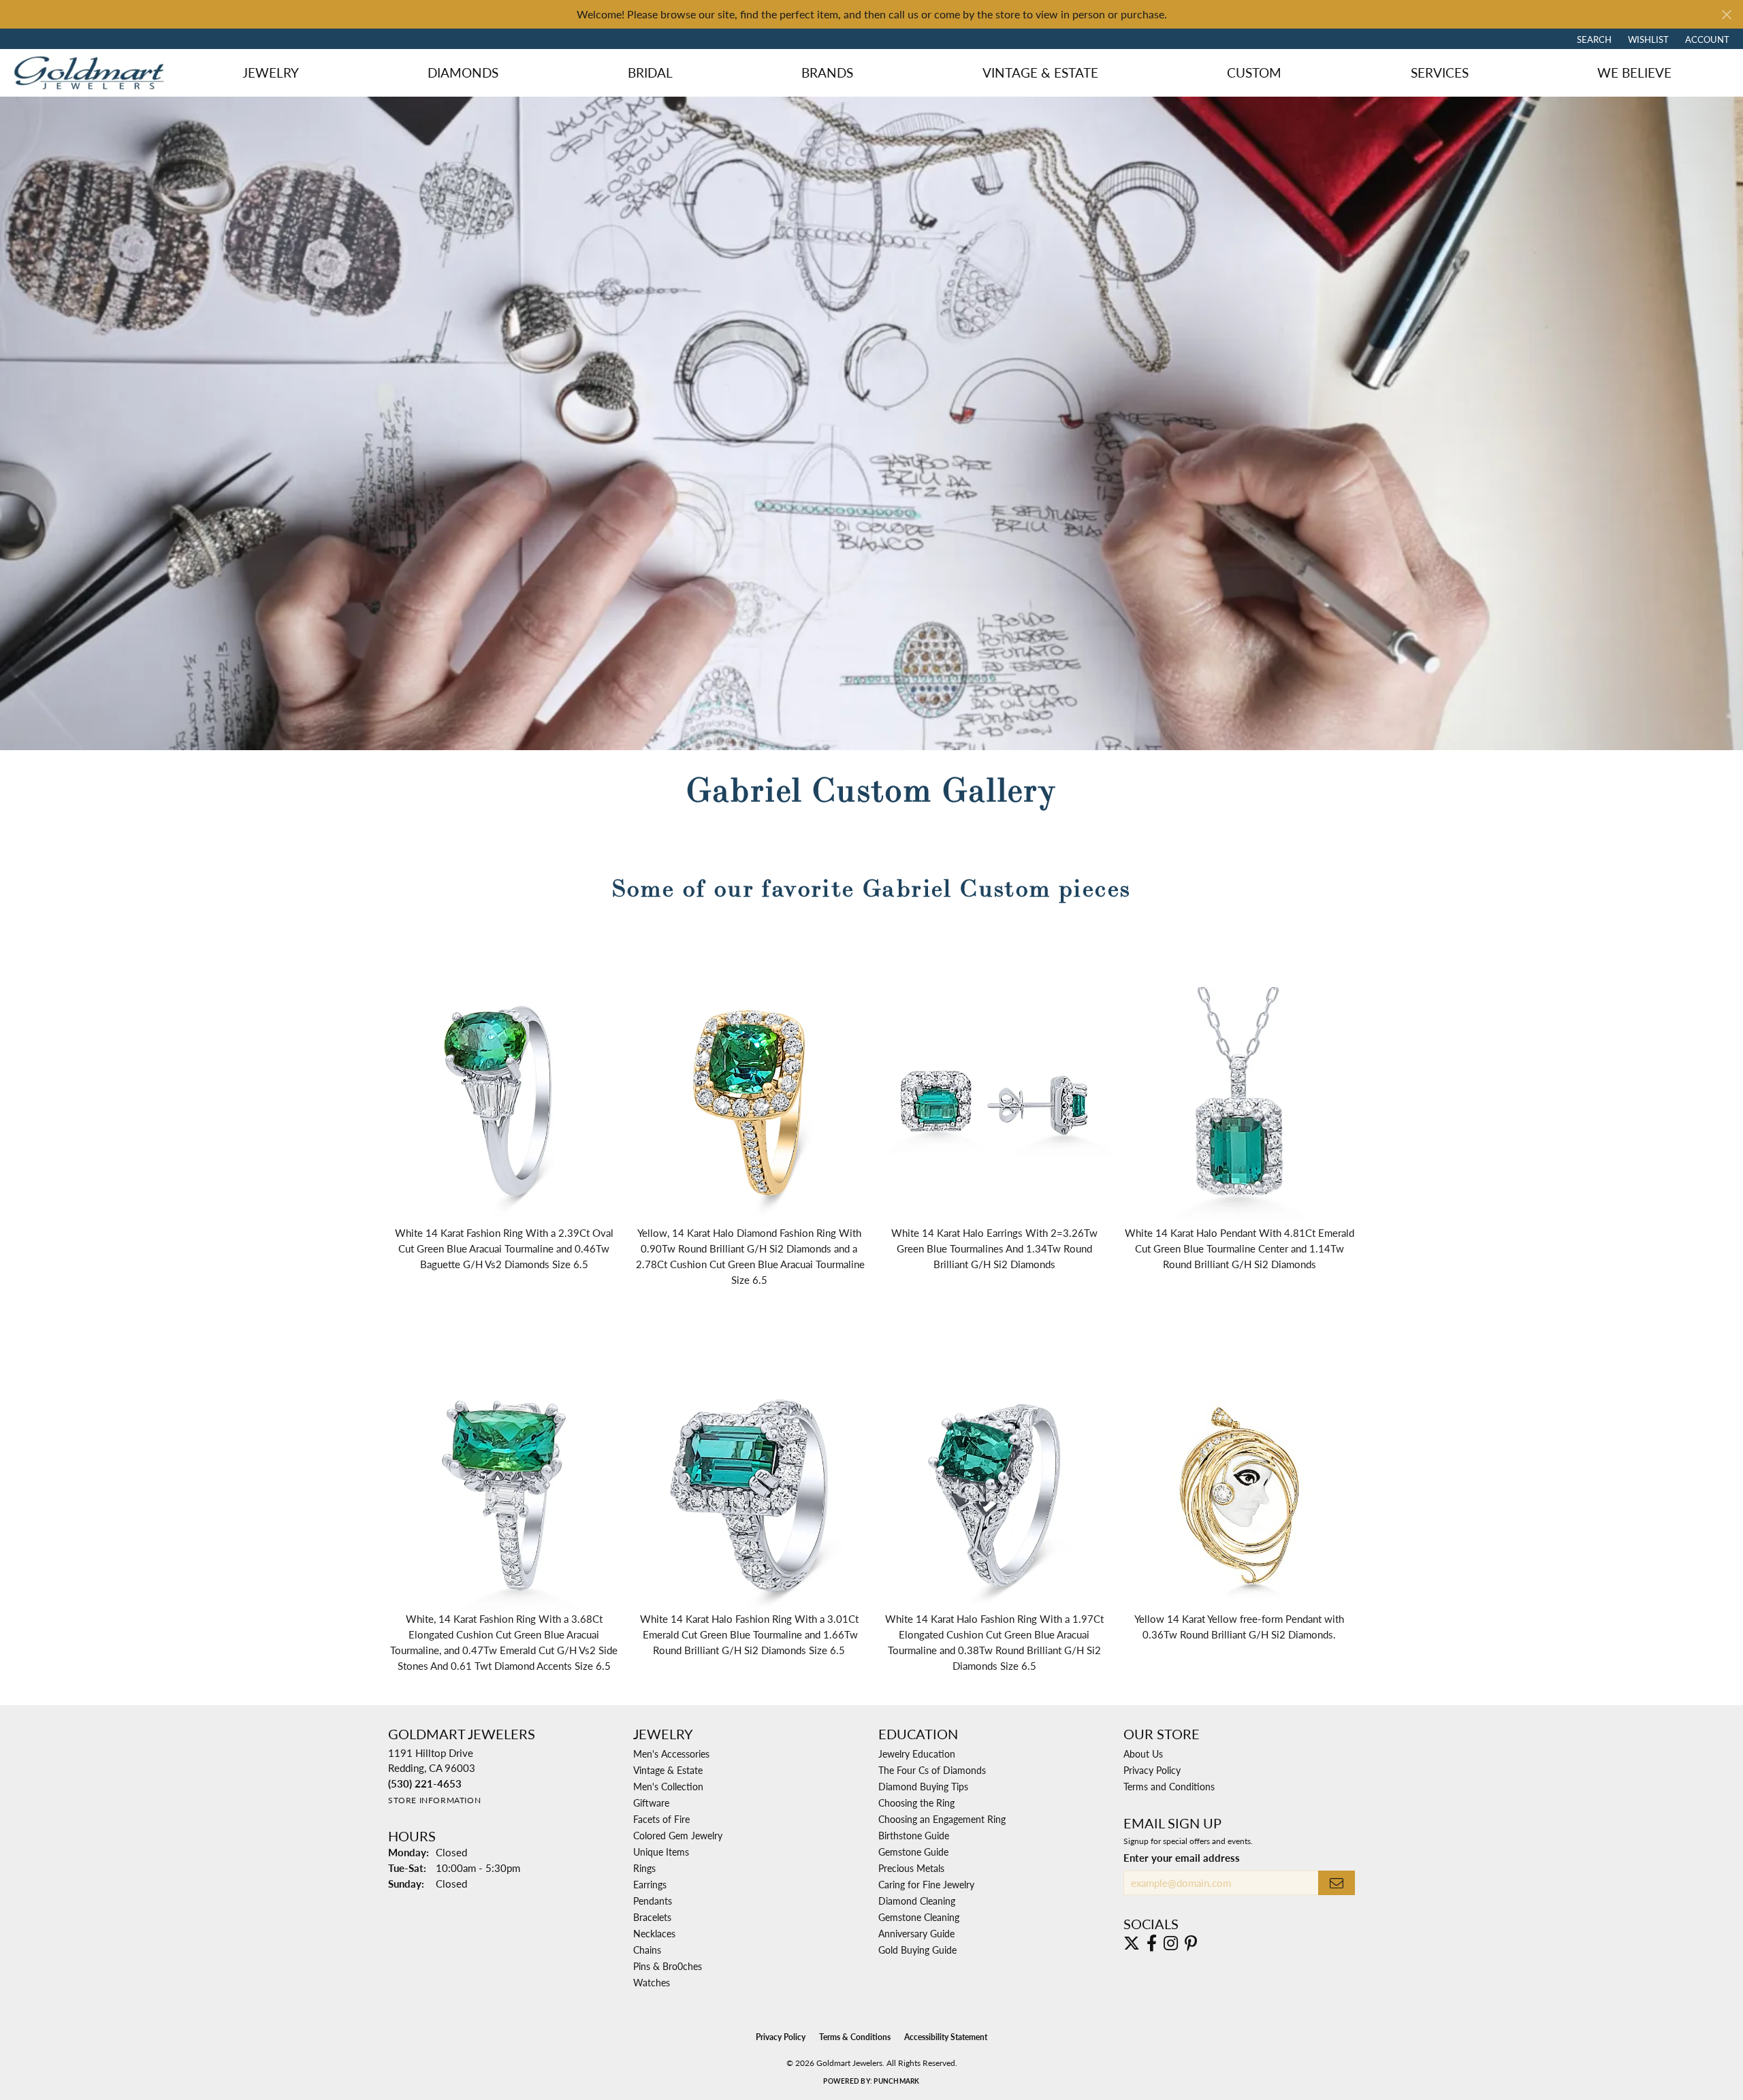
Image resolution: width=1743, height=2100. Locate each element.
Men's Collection (668, 1786)
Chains (647, 1950)
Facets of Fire (661, 1819)
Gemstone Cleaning (919, 1917)
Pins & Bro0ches (668, 1966)
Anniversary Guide (916, 1933)
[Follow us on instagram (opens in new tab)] (1171, 1943)
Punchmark (896, 2081)
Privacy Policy (1152, 1770)
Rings (644, 1868)
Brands (827, 72)
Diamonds (463, 72)
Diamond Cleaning (917, 1901)
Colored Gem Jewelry (678, 1835)
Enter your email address (1182, 1858)
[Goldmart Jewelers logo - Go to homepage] (92, 72)
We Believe (1634, 72)
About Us (1143, 1754)
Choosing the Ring (916, 1803)
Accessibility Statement (946, 2037)
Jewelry (271, 72)
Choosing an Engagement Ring (942, 1819)
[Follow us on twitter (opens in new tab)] (1132, 1943)
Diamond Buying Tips (923, 1786)
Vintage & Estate (1040, 72)
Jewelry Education (917, 1754)
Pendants (653, 1901)
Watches (652, 1982)
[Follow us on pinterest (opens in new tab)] (1191, 1943)
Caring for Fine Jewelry (926, 1884)
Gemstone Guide (913, 1852)
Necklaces (654, 1933)
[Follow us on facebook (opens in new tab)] (1152, 1943)
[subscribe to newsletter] (1337, 1883)
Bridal (650, 72)
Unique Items (661, 1852)
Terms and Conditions (1169, 1786)
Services (1440, 72)
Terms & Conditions (855, 2037)
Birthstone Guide (914, 1835)
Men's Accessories (671, 1754)
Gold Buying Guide (917, 1950)
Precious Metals (911, 1868)
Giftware (651, 1803)
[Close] (1726, 15)
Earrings (650, 1884)
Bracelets (652, 1917)
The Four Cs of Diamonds (932, 1770)
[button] (1593, 39)
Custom (1254, 72)
